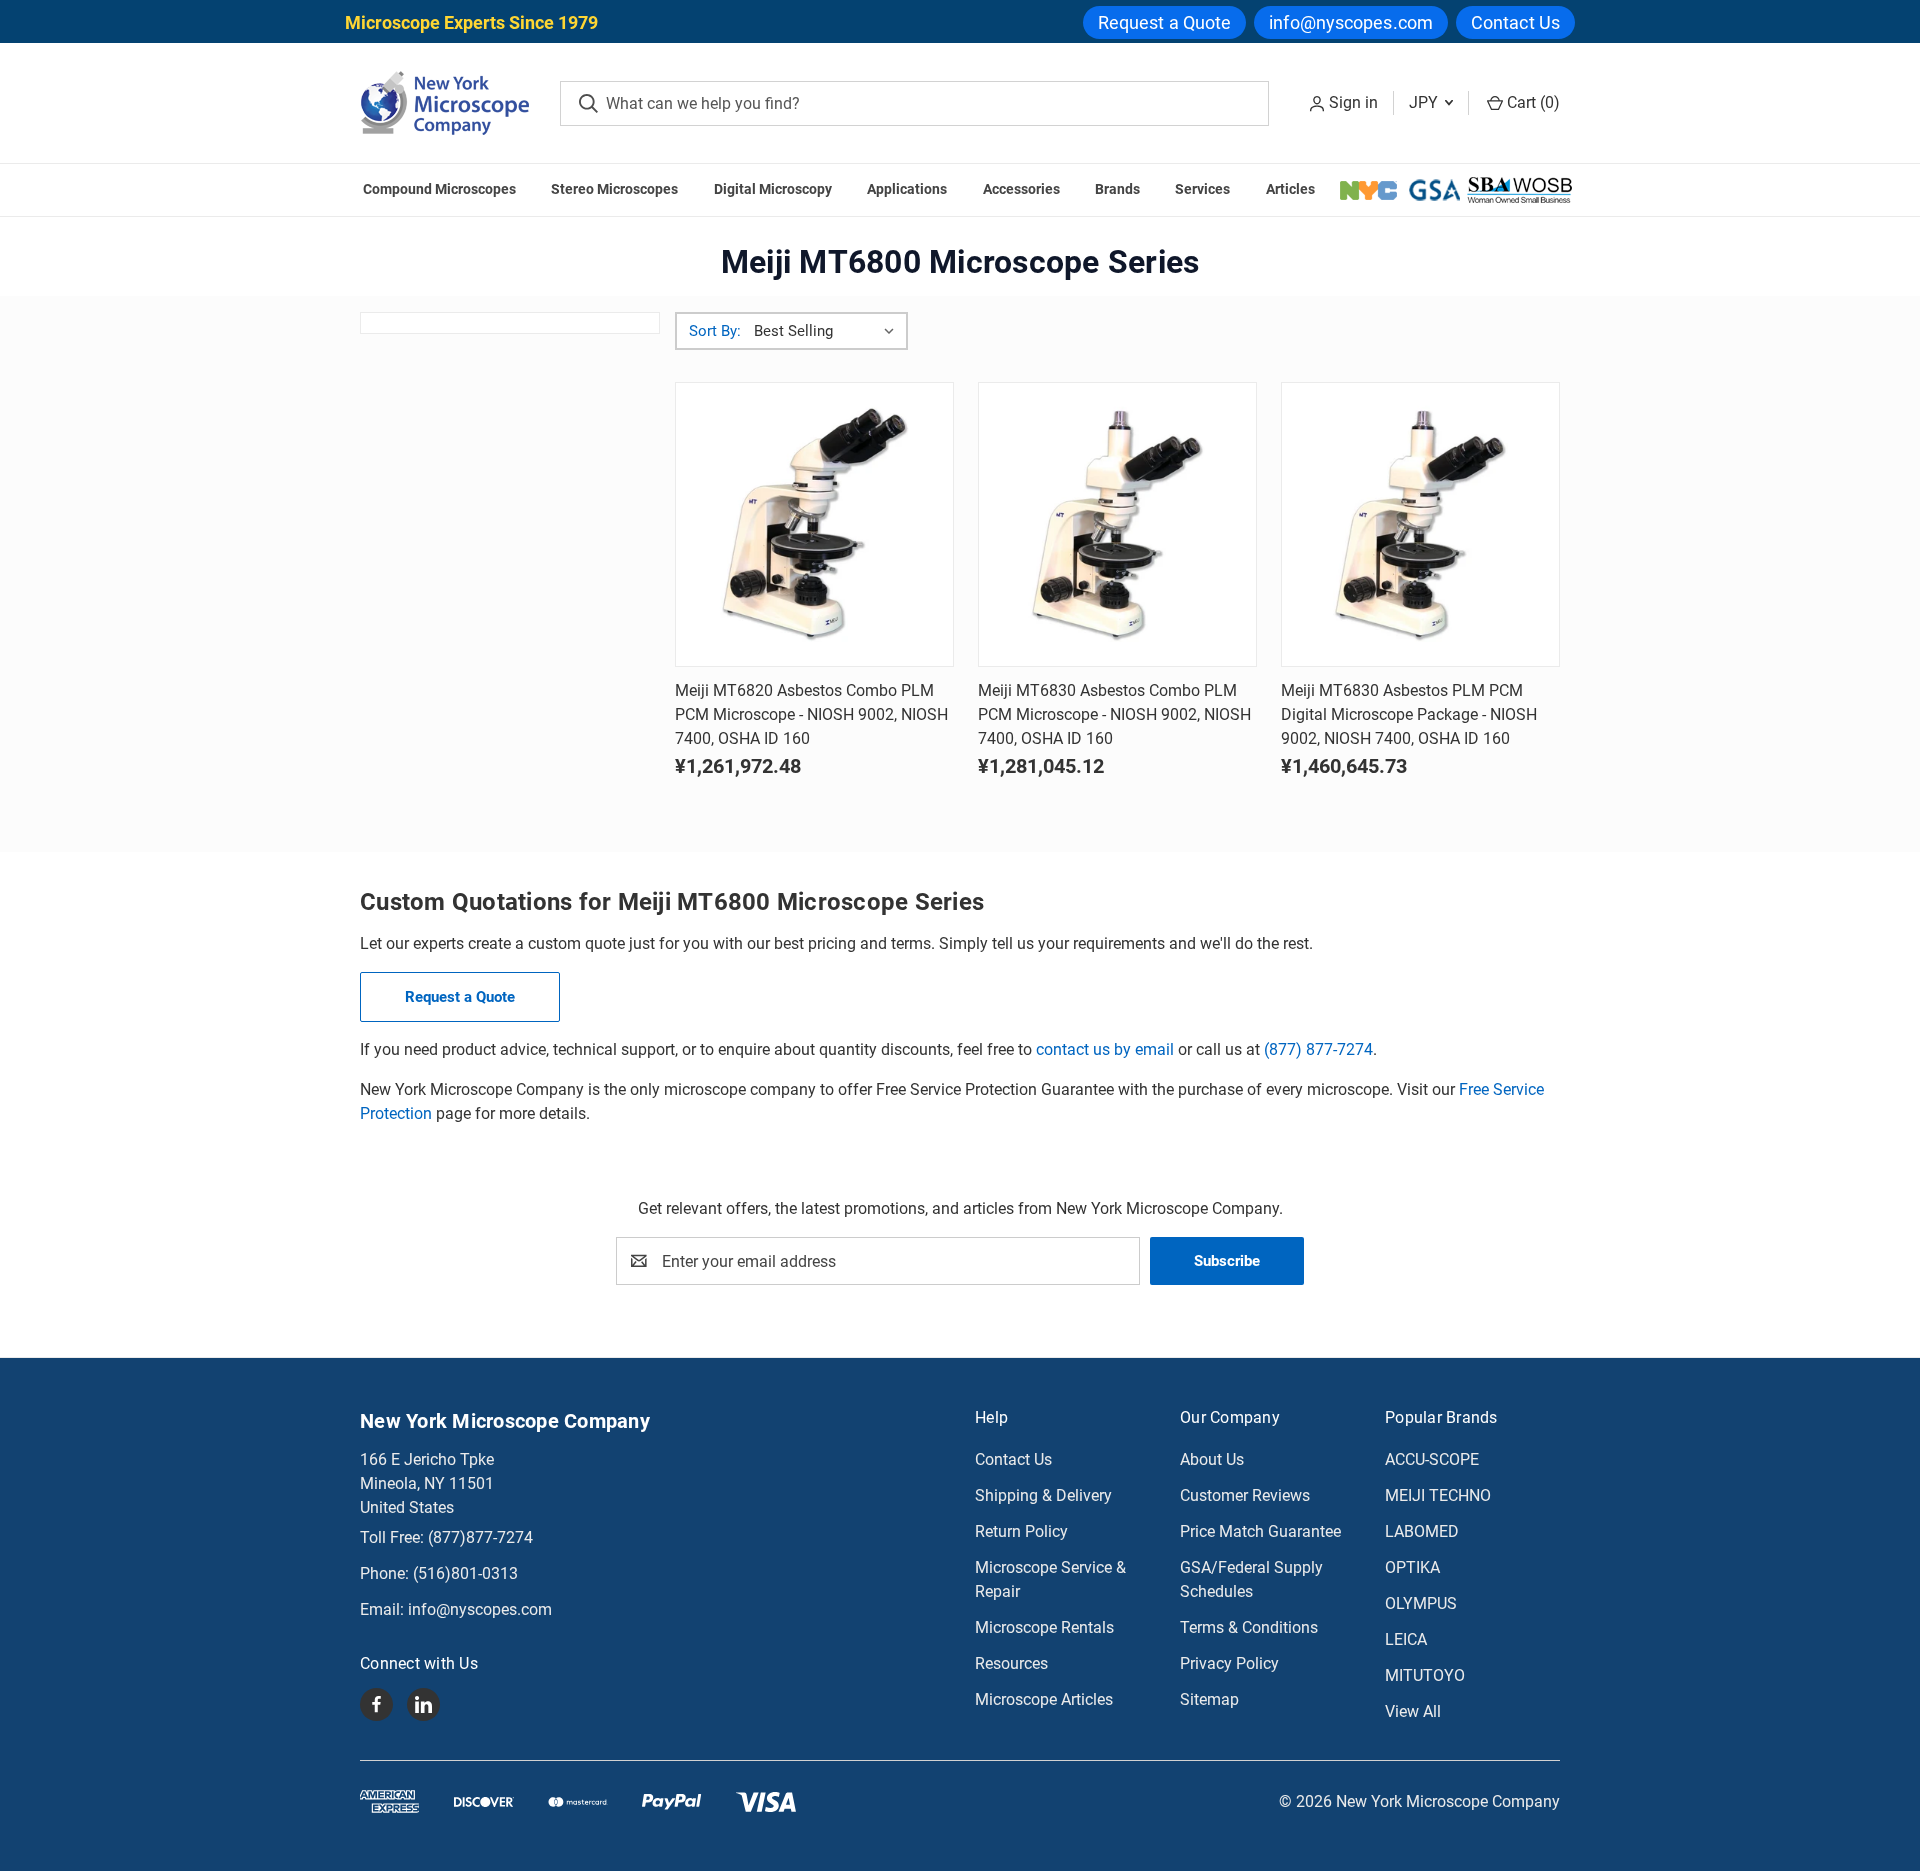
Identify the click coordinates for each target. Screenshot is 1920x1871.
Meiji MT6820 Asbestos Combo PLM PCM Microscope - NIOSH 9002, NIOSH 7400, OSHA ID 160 (811, 714)
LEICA (1406, 1639)
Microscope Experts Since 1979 (471, 22)
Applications (907, 189)
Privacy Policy (1229, 1663)
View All (1413, 1711)
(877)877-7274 (480, 1537)
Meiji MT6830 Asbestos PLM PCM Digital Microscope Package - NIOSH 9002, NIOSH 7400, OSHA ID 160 (1409, 714)
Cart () (1531, 102)
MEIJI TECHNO (1438, 1495)
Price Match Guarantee (1260, 1531)
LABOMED (1422, 1531)
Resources (1011, 1663)
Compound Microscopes (439, 189)
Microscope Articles (1044, 1699)
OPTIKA (1412, 1567)
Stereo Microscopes (614, 189)
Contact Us (1515, 22)
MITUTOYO (1425, 1675)
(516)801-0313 (465, 1573)
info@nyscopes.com (1351, 22)
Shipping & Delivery (1043, 1495)
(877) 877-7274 (1318, 1049)
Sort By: (715, 331)
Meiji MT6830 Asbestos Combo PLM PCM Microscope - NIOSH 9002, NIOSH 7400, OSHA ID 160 (1114, 714)
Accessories (1021, 189)
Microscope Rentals (1044, 1627)
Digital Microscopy (773, 189)
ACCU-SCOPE (1432, 1459)
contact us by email (1105, 1049)
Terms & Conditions (1249, 1627)
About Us (1212, 1459)
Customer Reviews (1245, 1495)
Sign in (1353, 102)
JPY (1425, 102)
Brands (1117, 189)
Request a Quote (1165, 22)
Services (1202, 189)
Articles (1290, 189)
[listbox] (828, 331)
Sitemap (1209, 1699)
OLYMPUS (1421, 1603)
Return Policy (1021, 1531)
